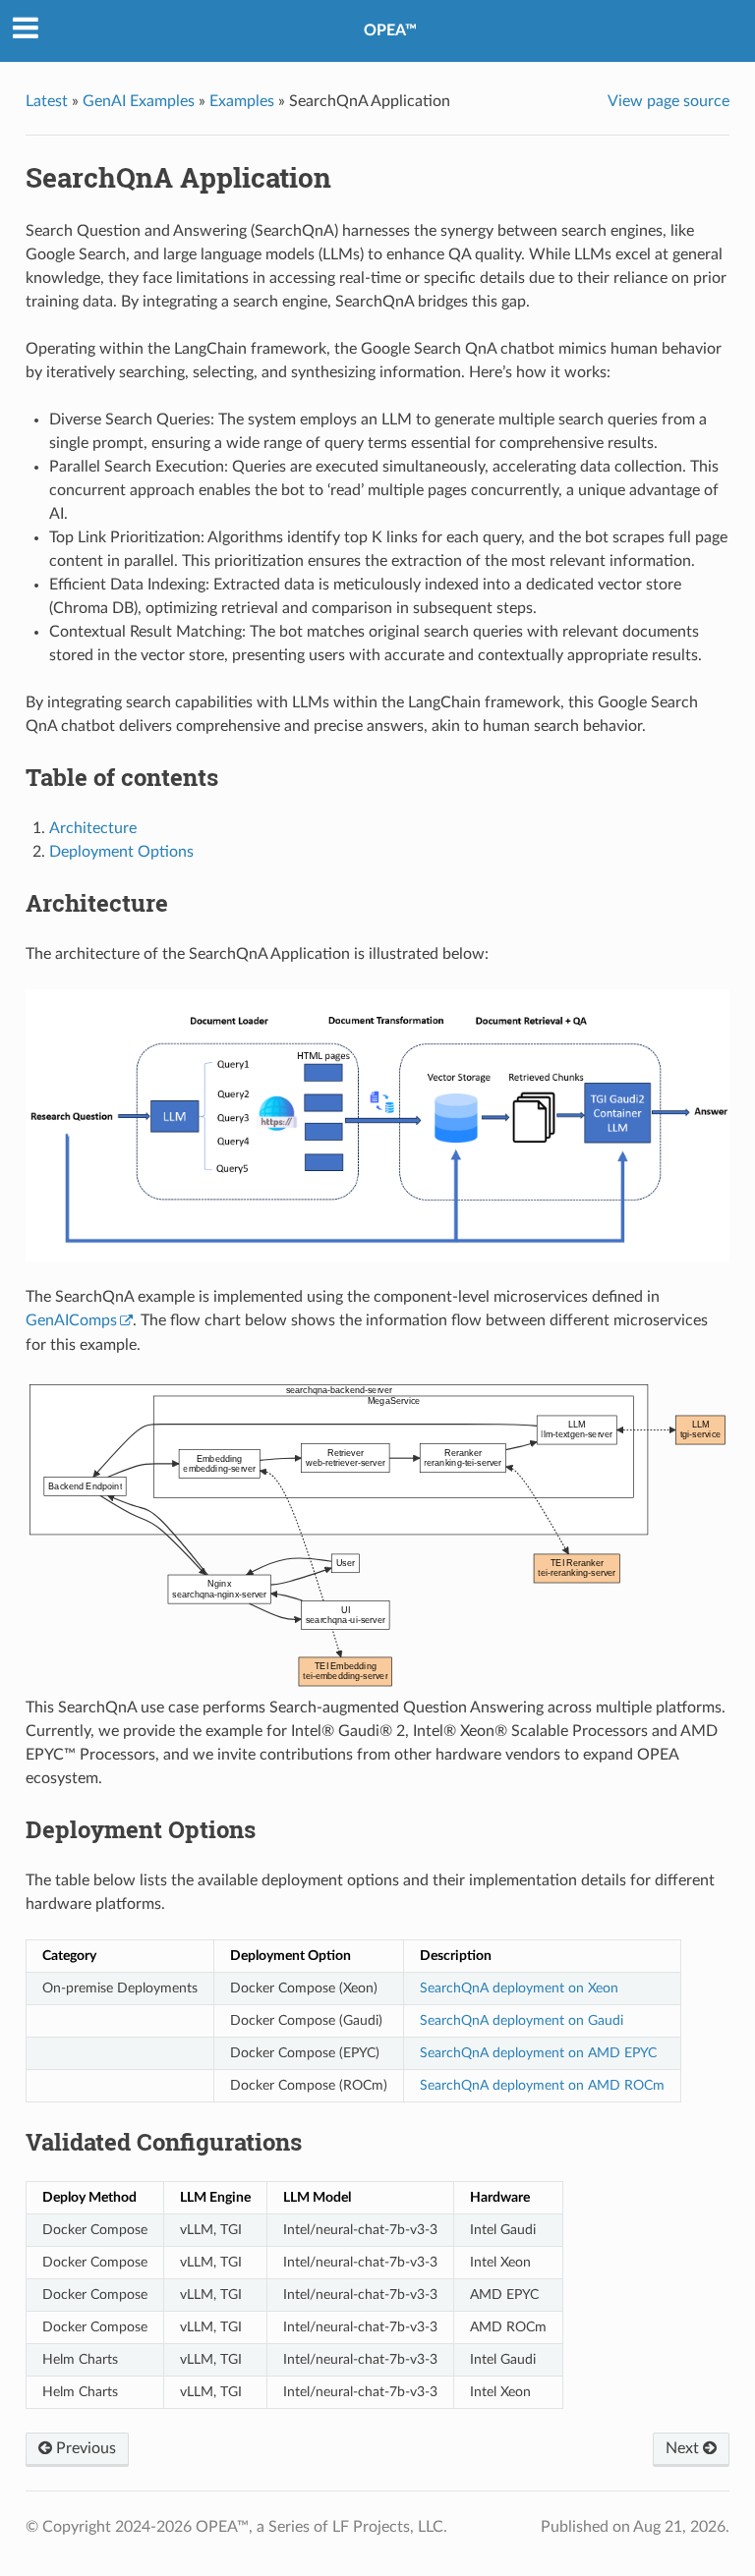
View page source (668, 101)
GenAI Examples (139, 101)
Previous (84, 2448)
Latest (47, 101)
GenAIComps (71, 1320)
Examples (242, 101)
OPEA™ (390, 30)
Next (684, 2448)
